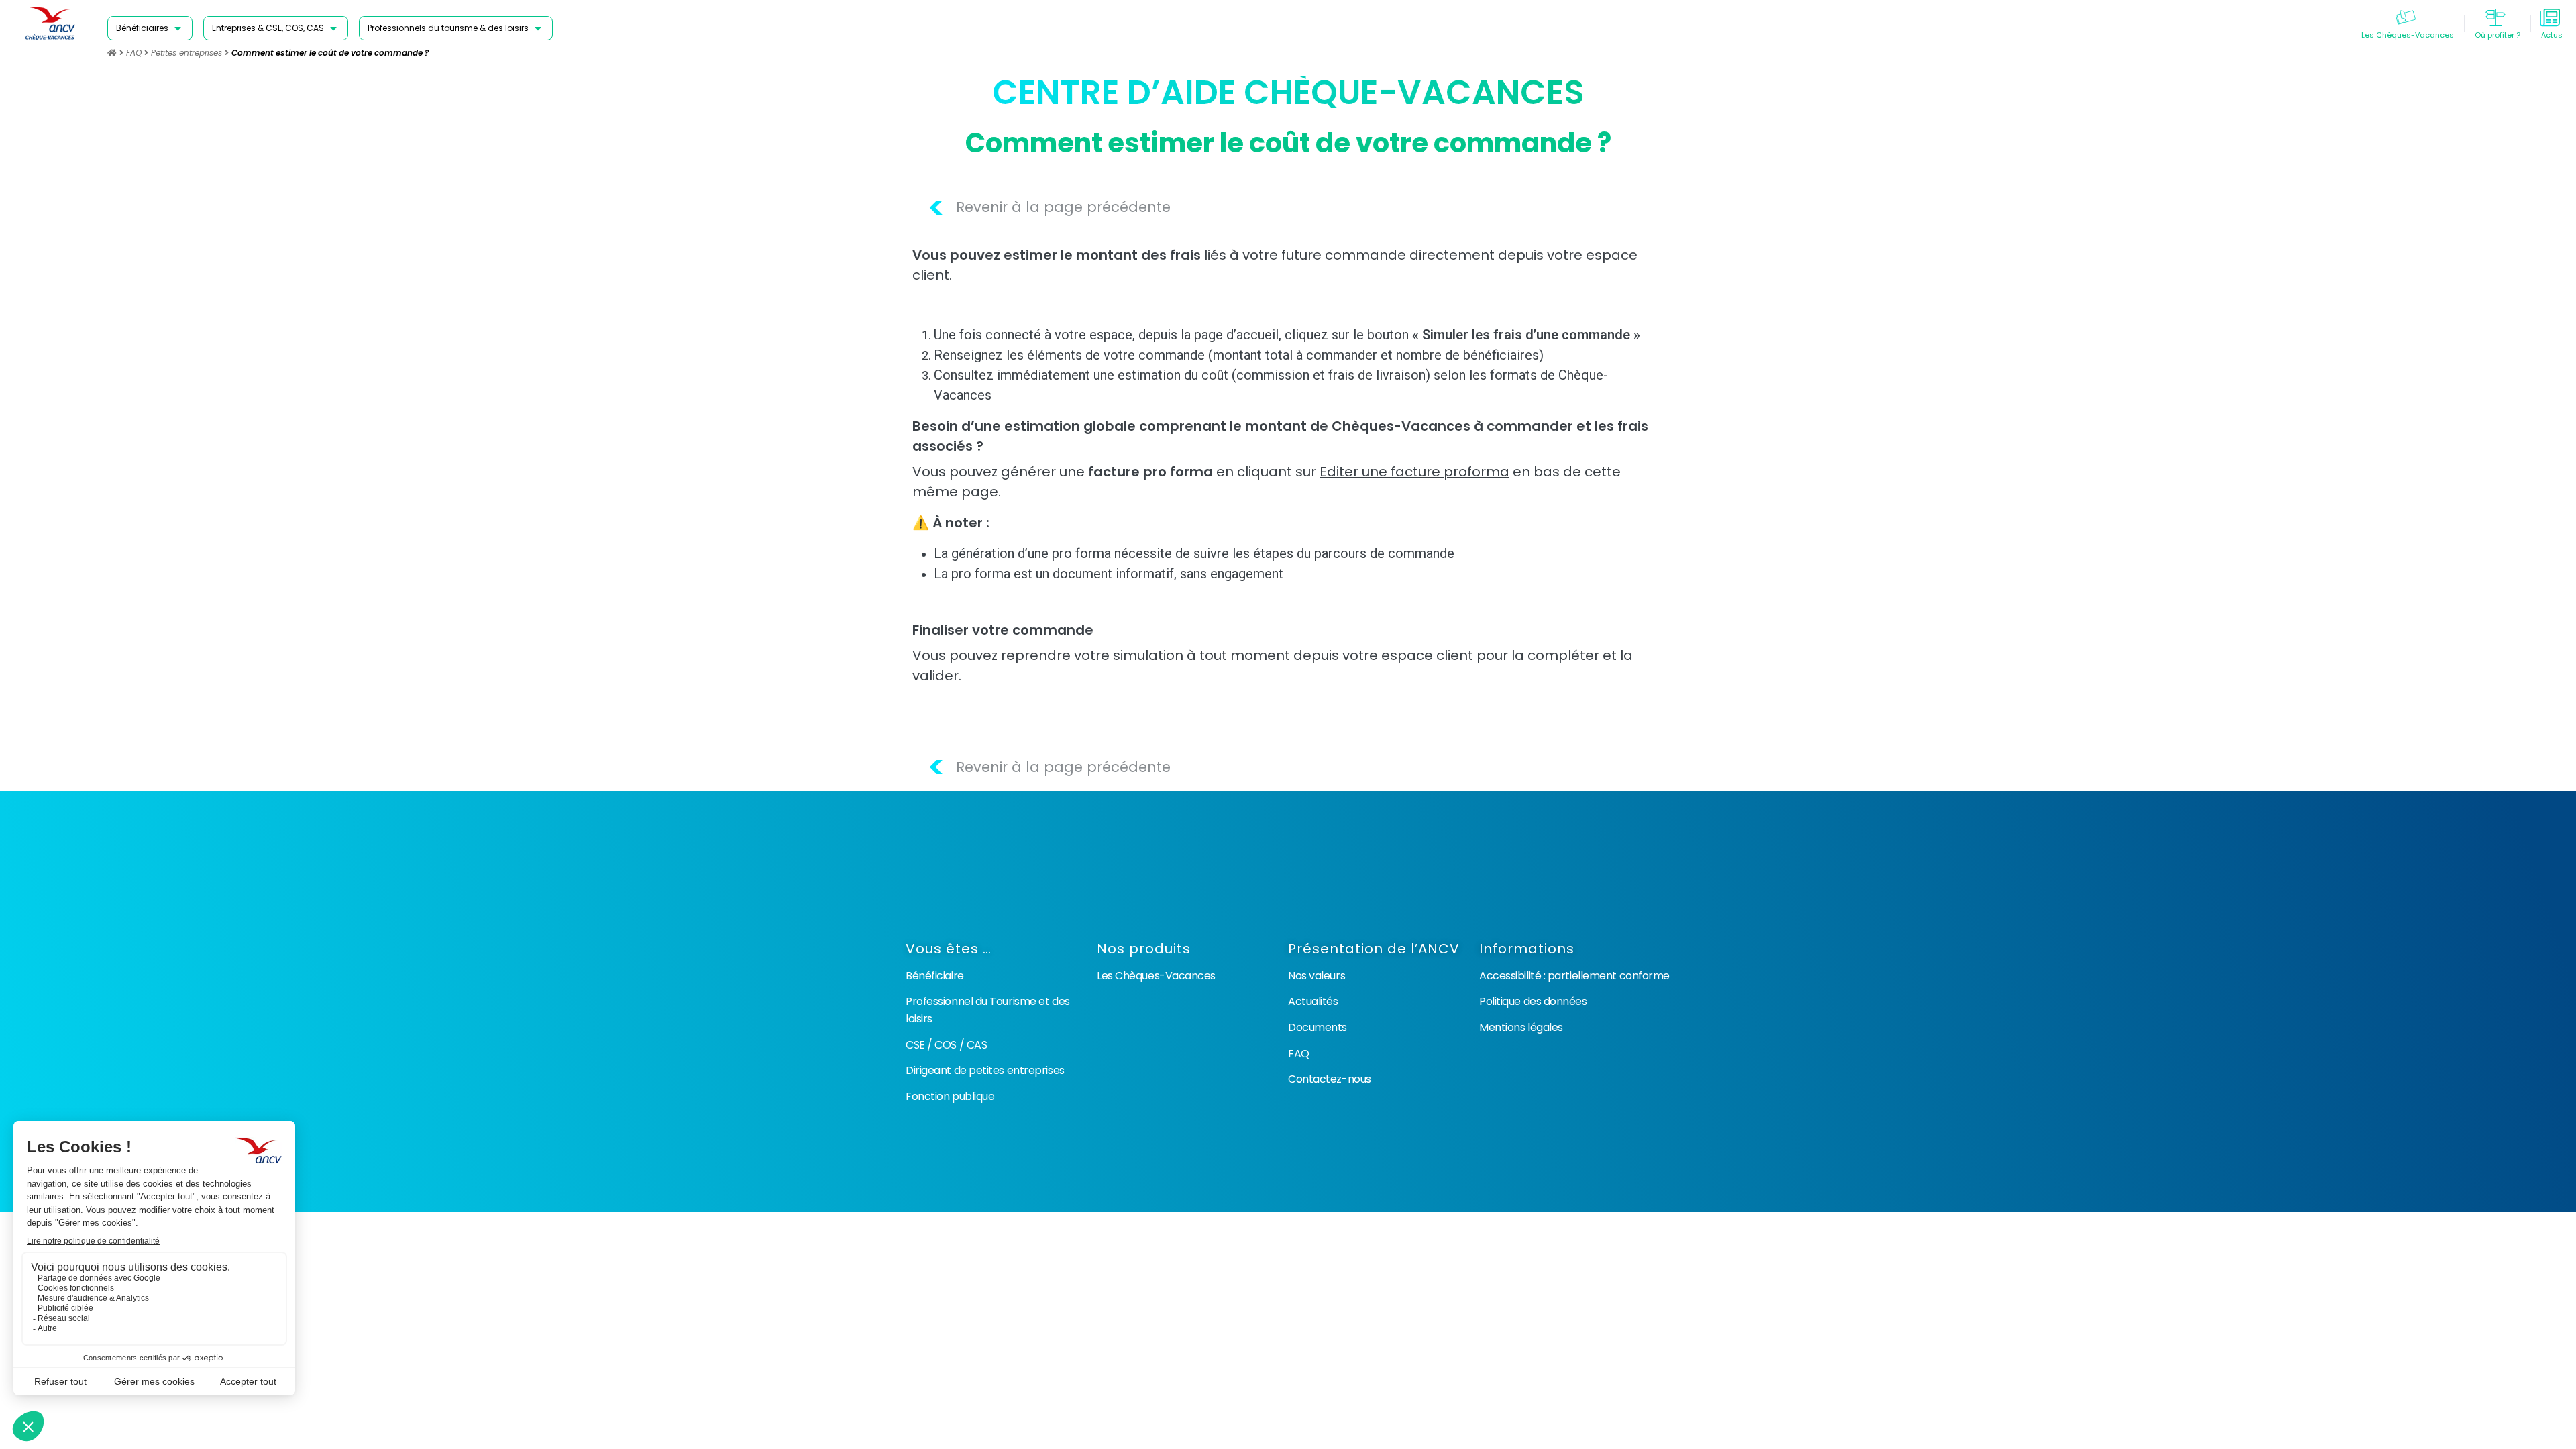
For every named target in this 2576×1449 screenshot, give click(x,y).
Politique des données (1533, 1001)
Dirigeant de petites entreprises (985, 1070)
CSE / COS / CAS (946, 1045)
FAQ (134, 53)
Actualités (1313, 1001)
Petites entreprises (186, 53)
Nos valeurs (1317, 976)
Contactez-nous (1330, 1079)
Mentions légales (1521, 1027)
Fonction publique (950, 1096)
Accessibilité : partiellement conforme (1574, 976)
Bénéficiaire (935, 976)
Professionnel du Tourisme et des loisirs (988, 1010)
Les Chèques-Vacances (1156, 976)
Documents (1318, 1027)
